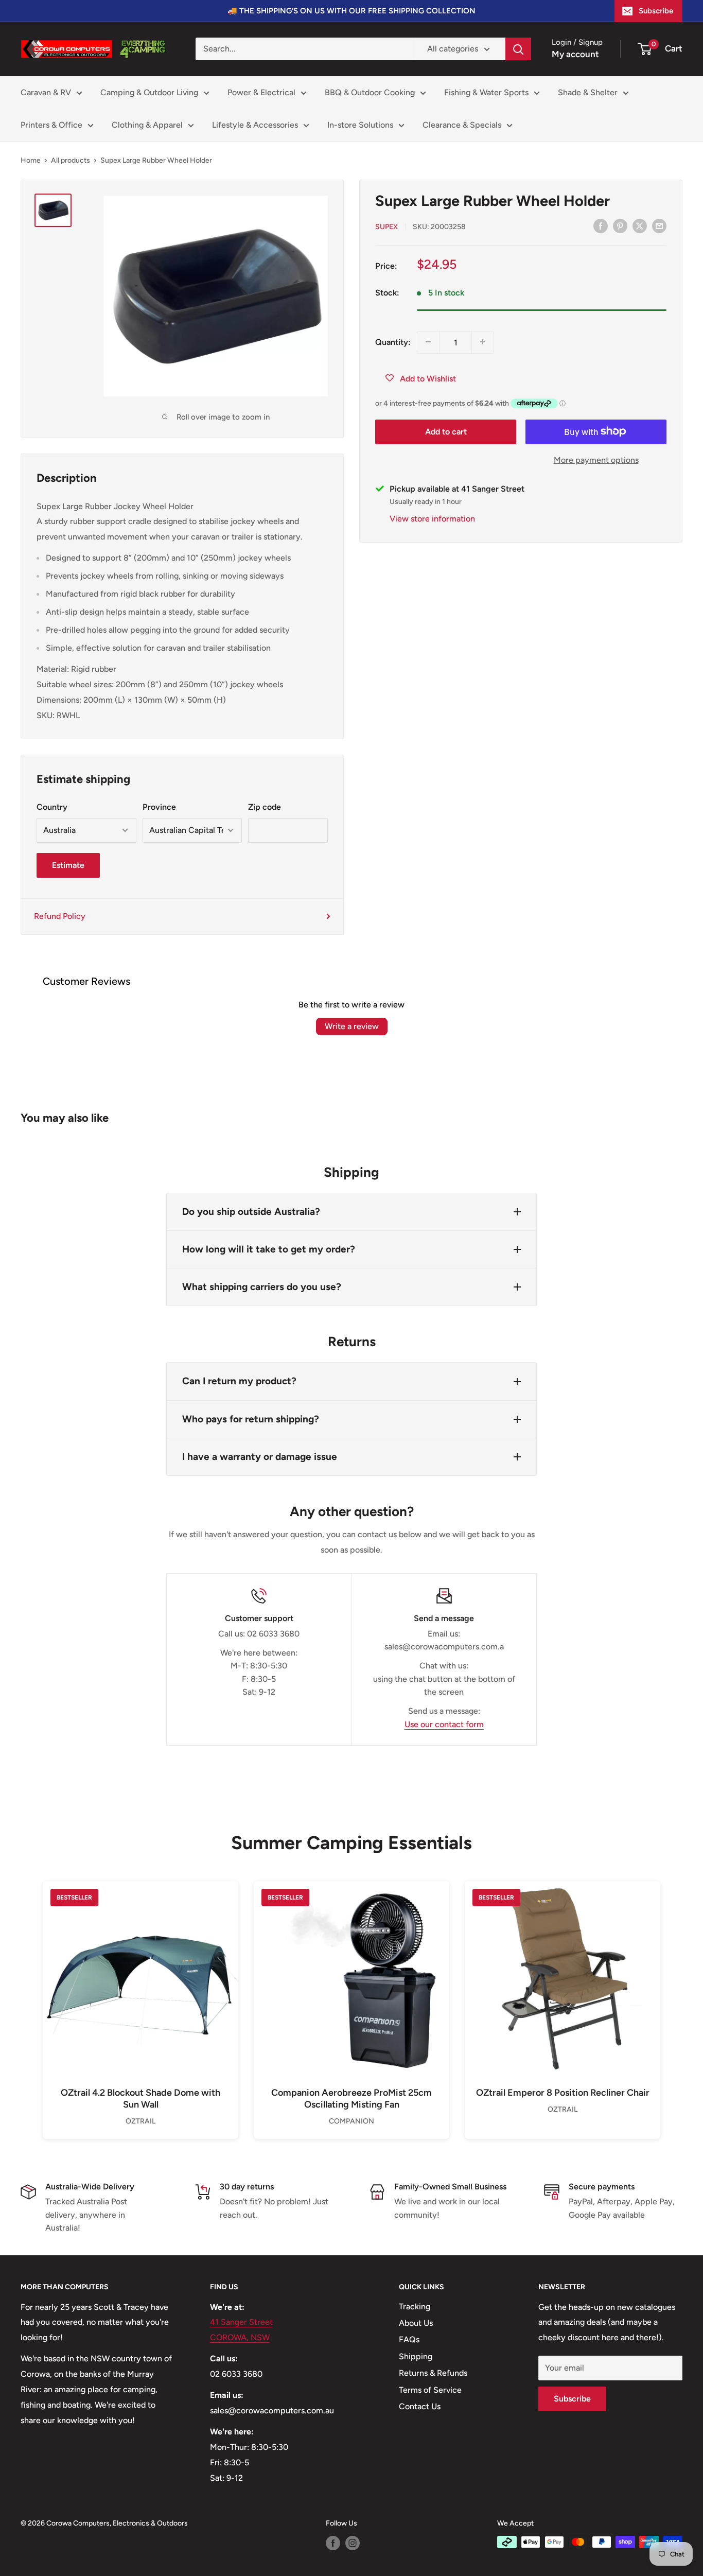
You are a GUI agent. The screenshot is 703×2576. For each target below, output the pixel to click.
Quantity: (393, 342)
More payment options (596, 459)
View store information (432, 518)
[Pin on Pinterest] (620, 225)
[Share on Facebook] (601, 225)
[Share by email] (659, 225)
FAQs (409, 2339)
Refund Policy (60, 916)
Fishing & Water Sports (486, 92)
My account (575, 54)
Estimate (68, 865)
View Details (140, 1996)
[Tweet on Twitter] (640, 225)
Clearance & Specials (462, 125)
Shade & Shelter (588, 92)
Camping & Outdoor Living (149, 92)
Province (159, 807)
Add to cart (446, 431)
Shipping (416, 2356)
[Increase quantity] (483, 342)
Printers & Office (51, 125)
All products (71, 160)
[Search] (518, 49)
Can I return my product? (239, 1381)
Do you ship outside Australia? (251, 1212)
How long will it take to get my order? (269, 1249)
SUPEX (386, 226)
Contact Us (420, 2406)
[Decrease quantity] (428, 342)
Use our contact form (444, 1724)
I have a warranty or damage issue (260, 1457)
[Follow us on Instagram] (353, 2543)
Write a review (352, 1026)
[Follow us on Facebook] (333, 2543)
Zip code (265, 807)
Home (31, 160)
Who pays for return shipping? (251, 1419)
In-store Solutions (360, 125)
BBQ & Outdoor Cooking (370, 92)
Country (52, 807)
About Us (416, 2323)
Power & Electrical (261, 92)
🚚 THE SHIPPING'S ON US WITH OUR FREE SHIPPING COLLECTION (351, 11)
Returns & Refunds (433, 2373)
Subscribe (656, 11)
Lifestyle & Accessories (255, 125)
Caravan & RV (46, 92)
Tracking (415, 2307)
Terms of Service (430, 2390)
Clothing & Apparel (147, 125)
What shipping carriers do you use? (262, 1287)
